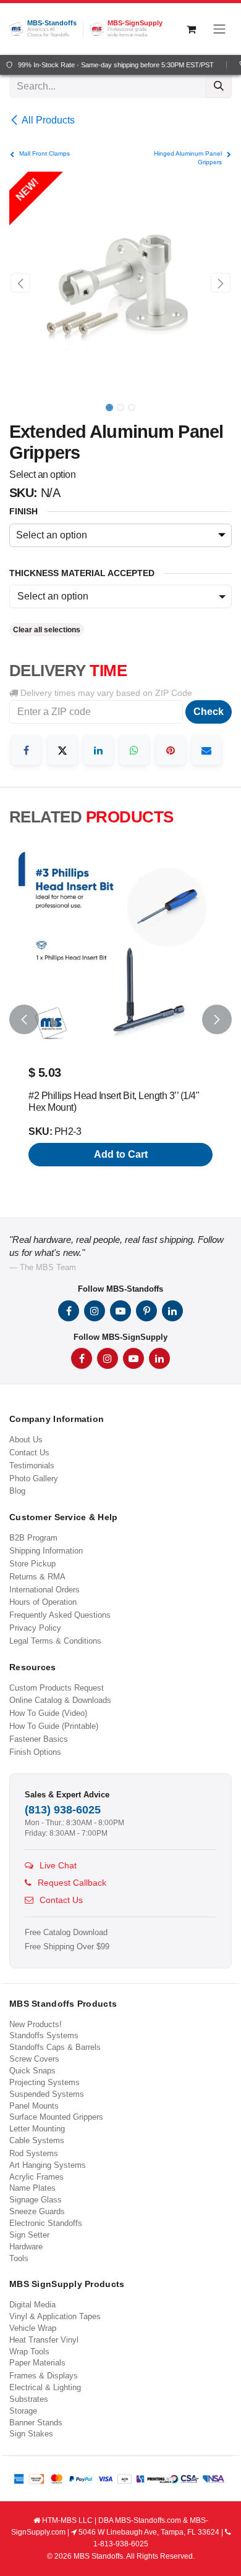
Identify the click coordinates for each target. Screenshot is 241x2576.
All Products (48, 120)
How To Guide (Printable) (54, 1726)
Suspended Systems (47, 2094)
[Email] (206, 750)
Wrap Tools (29, 2352)
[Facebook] (26, 750)
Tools (19, 2258)
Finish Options (35, 1752)
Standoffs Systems (44, 2035)
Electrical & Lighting (45, 2387)
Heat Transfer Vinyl (44, 2340)
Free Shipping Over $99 (67, 1947)
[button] (20, 283)
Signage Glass (36, 2200)
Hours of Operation (43, 1602)
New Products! (36, 2024)
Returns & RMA (37, 1577)
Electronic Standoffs (46, 2223)
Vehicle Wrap (33, 2328)
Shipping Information (46, 1551)
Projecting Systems (44, 2082)
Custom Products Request (57, 1688)
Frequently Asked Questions (60, 1615)
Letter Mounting (37, 2129)
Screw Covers (34, 2059)
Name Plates (32, 2188)
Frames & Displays (44, 2376)
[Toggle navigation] (219, 29)
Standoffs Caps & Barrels (55, 2047)
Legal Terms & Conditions (55, 1641)
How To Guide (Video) (48, 1713)
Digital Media (32, 2305)
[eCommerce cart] (191, 29)
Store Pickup (32, 1564)
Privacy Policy (35, 1628)
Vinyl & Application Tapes (55, 2316)
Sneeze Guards (37, 2211)
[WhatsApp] (134, 750)
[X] (62, 750)
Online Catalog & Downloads (60, 1700)
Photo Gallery (34, 1478)
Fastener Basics (39, 1739)
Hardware (26, 2247)
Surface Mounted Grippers (56, 2117)
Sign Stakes (31, 2434)
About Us (26, 1440)
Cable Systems (37, 2140)
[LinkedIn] (98, 750)
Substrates (29, 2399)
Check (209, 712)
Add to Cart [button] (121, 1154)
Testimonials (32, 1466)
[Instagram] (95, 1311)
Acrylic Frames (36, 2177)
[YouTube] (120, 1311)
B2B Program (33, 1538)
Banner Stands (36, 2423)
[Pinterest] (171, 750)
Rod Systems (34, 2153)
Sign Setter (29, 2235)
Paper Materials (37, 2363)
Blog (17, 1491)
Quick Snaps (32, 2071)
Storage (23, 2411)
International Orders (44, 1590)
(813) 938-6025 (63, 1810)
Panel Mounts (34, 2106)
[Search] (219, 86)
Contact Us (29, 1453)
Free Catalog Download (66, 1933)
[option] (120, 1020)
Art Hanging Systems (48, 2165)
